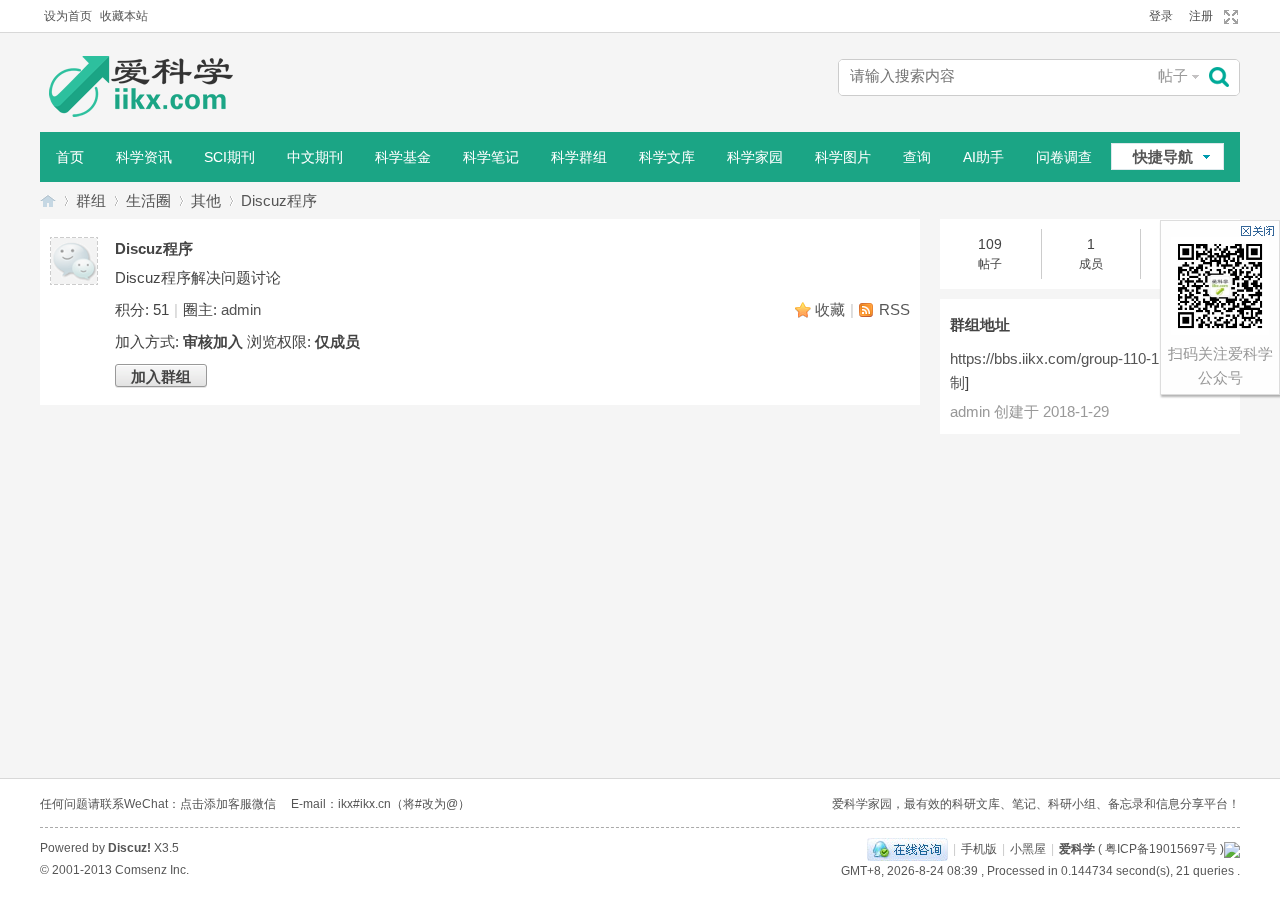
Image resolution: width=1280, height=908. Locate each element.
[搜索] (1224, 77)
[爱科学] (160, 88)
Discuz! (129, 848)
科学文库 (667, 157)
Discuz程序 (279, 200)
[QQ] (907, 849)
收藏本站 (124, 16)
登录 (1161, 16)
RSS (894, 309)
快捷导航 (1163, 156)
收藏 (830, 309)
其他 (206, 200)
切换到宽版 (1228, 17)
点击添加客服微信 (228, 804)
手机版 (979, 849)
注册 (1201, 16)
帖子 (1173, 75)
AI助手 (983, 157)
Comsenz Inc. (152, 870)
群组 (91, 200)
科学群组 (579, 157)
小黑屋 (1028, 849)
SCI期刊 (229, 157)
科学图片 (843, 157)
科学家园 (755, 157)
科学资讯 (144, 157)
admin (241, 309)
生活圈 (148, 200)
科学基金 (403, 157)
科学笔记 (491, 157)
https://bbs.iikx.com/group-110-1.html (1070, 358)
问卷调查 (1064, 157)
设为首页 (68, 16)
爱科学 (48, 200)
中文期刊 (315, 157)
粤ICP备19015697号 (1161, 849)
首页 (70, 157)
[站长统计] (1232, 849)
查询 (917, 157)
